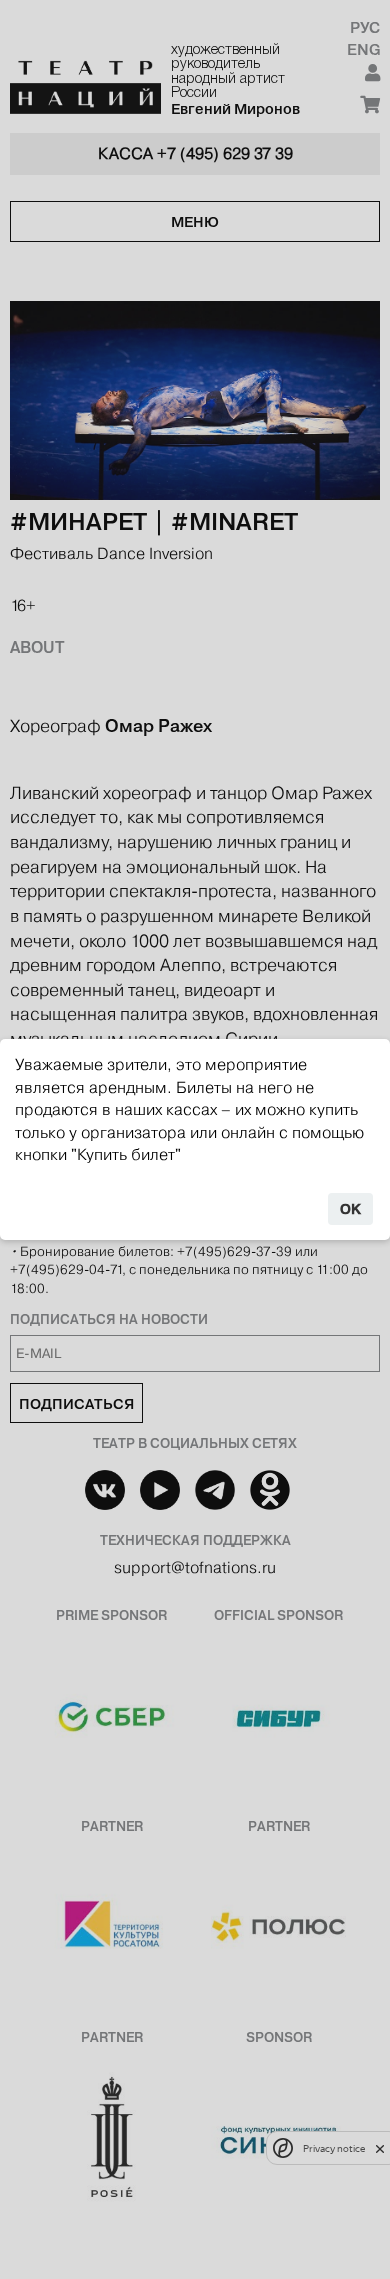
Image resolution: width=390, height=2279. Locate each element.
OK (350, 1209)
